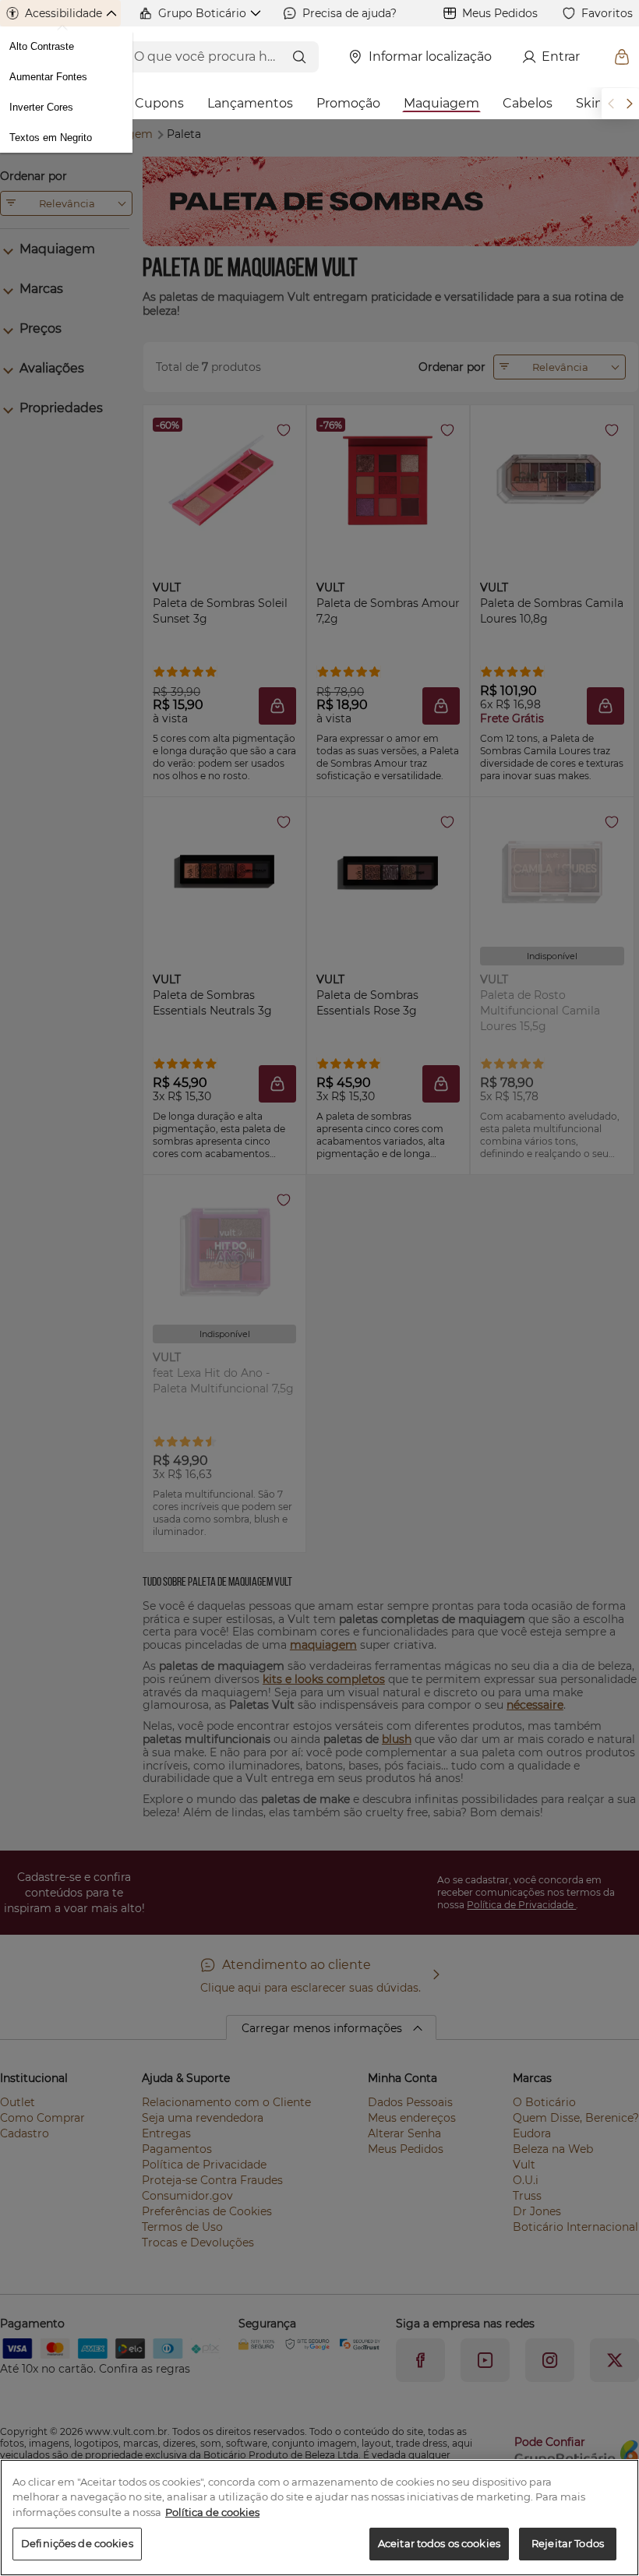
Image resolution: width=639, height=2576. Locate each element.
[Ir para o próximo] (630, 104)
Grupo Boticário (202, 13)
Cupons (159, 103)
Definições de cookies (77, 2543)
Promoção (348, 103)
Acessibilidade (64, 13)
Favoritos (607, 13)
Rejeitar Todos (568, 2543)
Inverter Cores (41, 107)
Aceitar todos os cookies (439, 2543)
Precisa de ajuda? (350, 13)
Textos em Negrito (51, 138)
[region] (319, 2518)
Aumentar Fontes (48, 77)
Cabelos (528, 103)
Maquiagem (441, 103)
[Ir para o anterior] (611, 104)
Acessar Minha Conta (558, 57)
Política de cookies (212, 2512)
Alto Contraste (42, 46)
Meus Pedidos (500, 13)
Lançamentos (250, 103)
